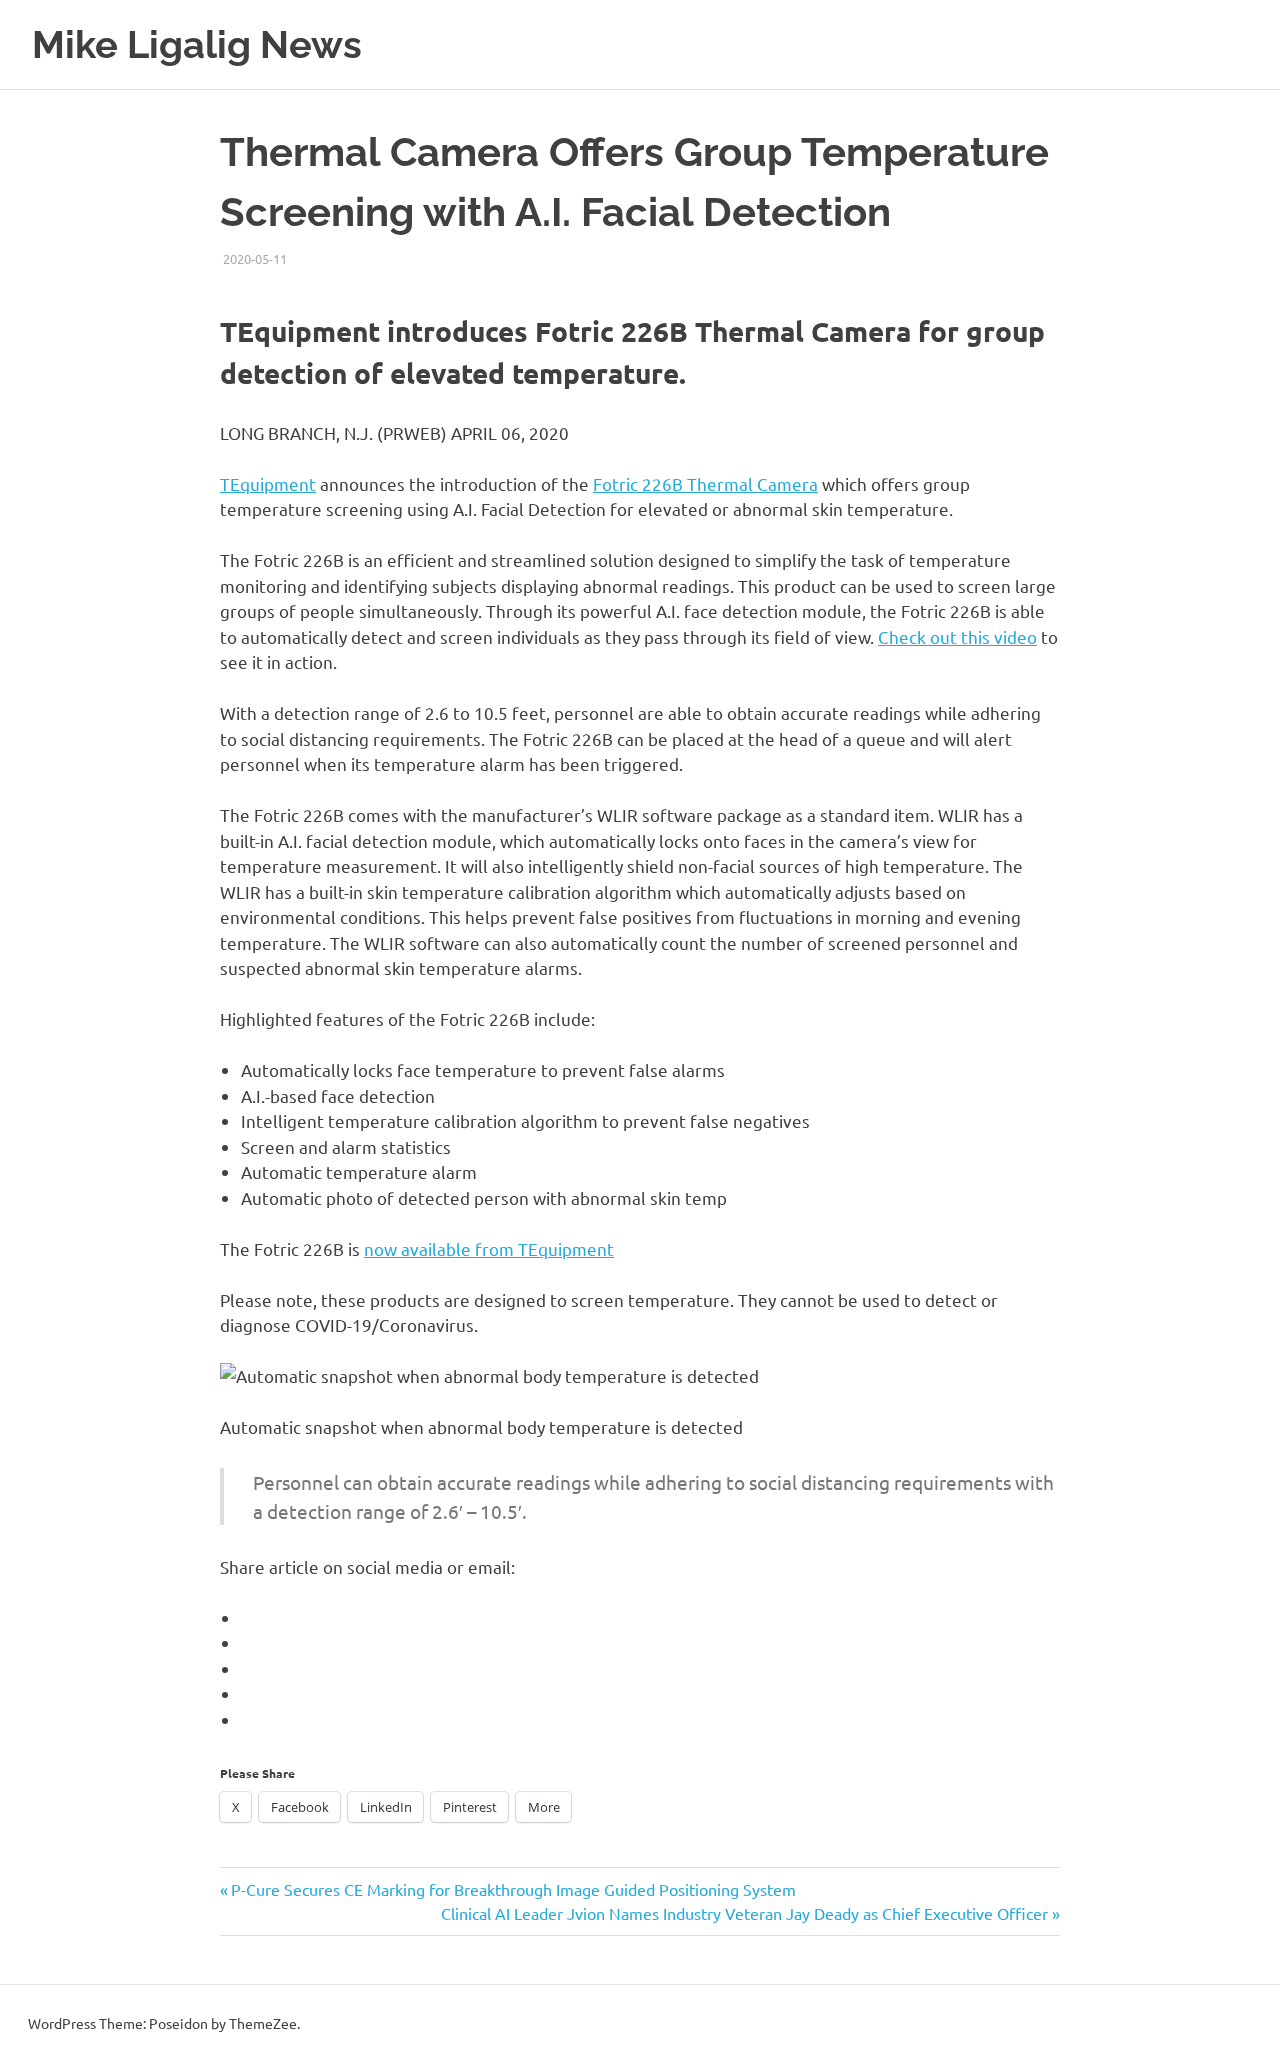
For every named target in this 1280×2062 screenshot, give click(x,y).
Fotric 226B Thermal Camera (705, 483)
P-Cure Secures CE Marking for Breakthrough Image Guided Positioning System (513, 1889)
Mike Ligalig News (197, 44)
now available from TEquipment (489, 1248)
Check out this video (957, 636)
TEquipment (268, 483)
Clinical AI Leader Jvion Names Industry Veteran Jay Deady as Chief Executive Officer (744, 1913)
